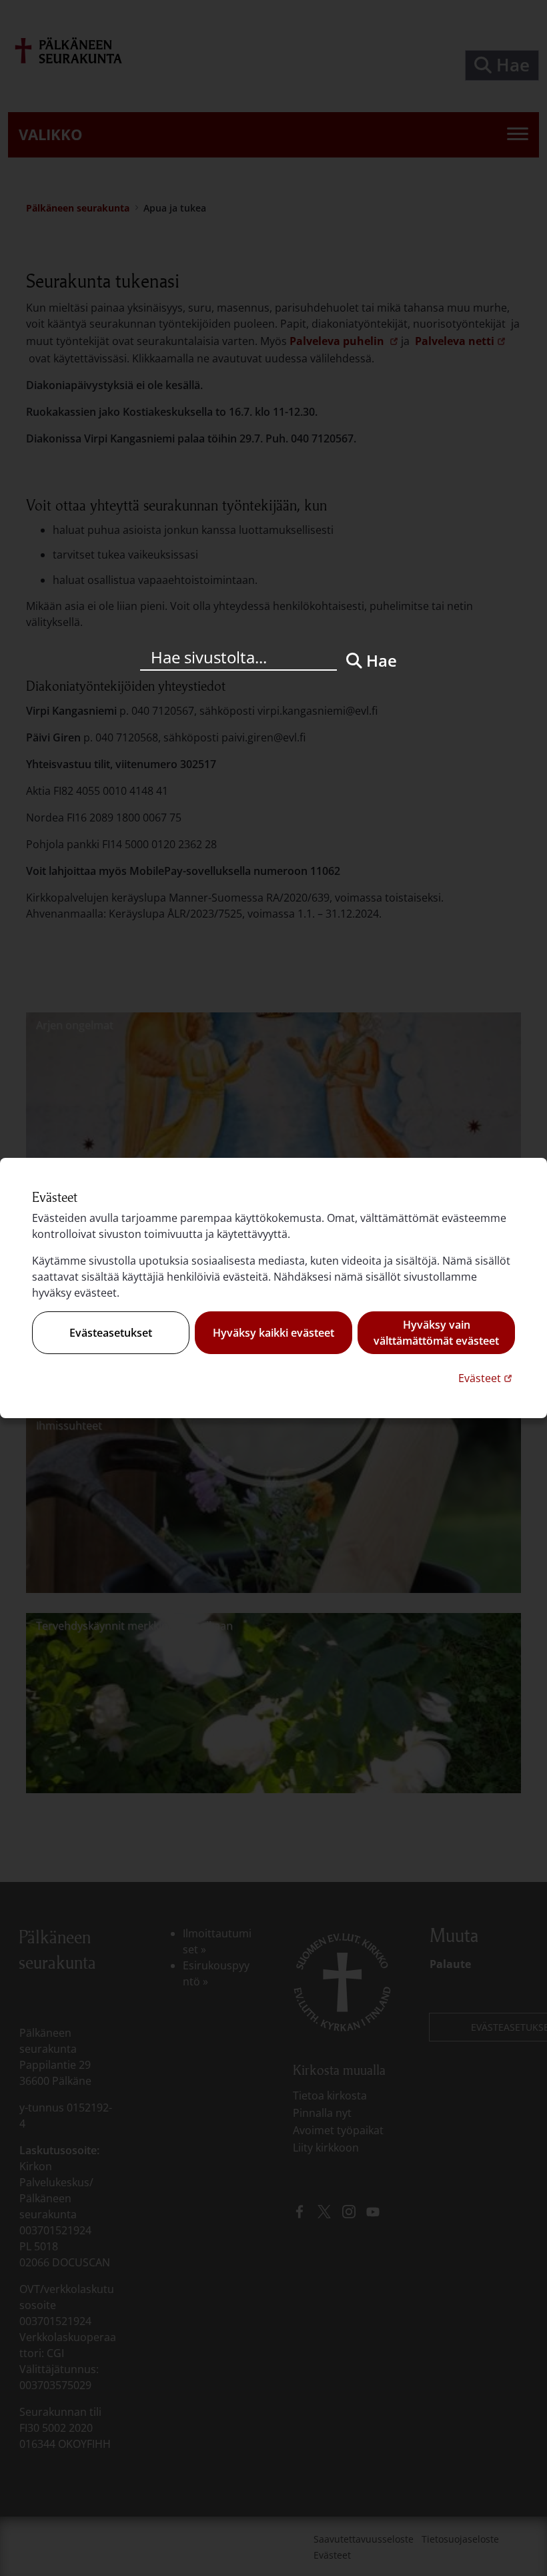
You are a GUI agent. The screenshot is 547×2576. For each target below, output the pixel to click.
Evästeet (487, 1378)
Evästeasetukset (111, 1333)
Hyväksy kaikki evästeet (273, 1333)
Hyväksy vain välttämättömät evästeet (436, 1333)
